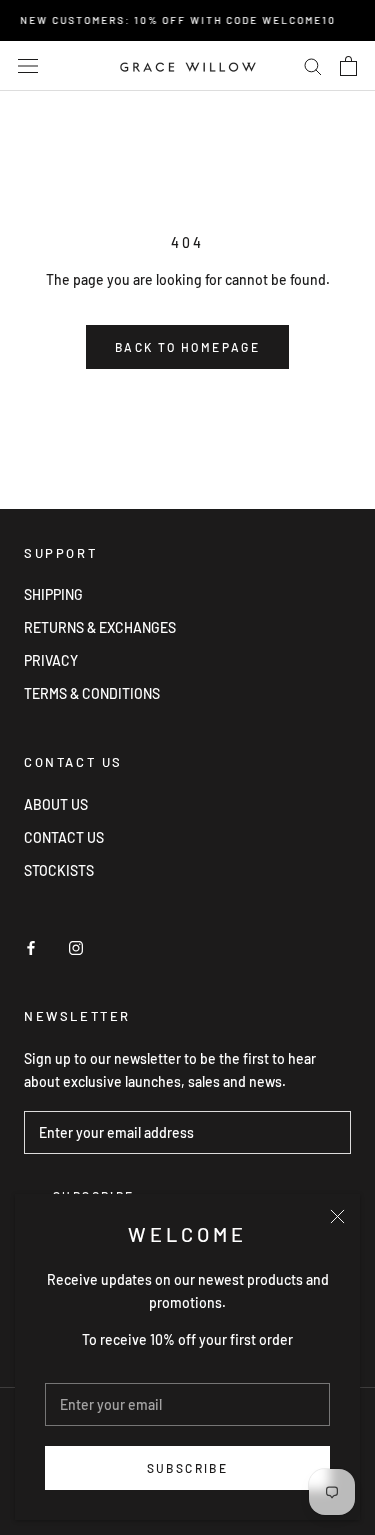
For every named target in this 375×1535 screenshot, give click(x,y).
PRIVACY (51, 660)
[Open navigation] (28, 65)
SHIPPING (53, 594)
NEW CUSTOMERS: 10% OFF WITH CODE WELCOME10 (175, 20)
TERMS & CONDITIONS (92, 693)
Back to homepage (187, 347)
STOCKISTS (59, 870)
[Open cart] (348, 66)
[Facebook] (31, 946)
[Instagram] (76, 946)
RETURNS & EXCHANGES (100, 627)
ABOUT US (56, 804)
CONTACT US (64, 837)
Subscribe (188, 1468)
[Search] (313, 65)
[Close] (337, 1216)
